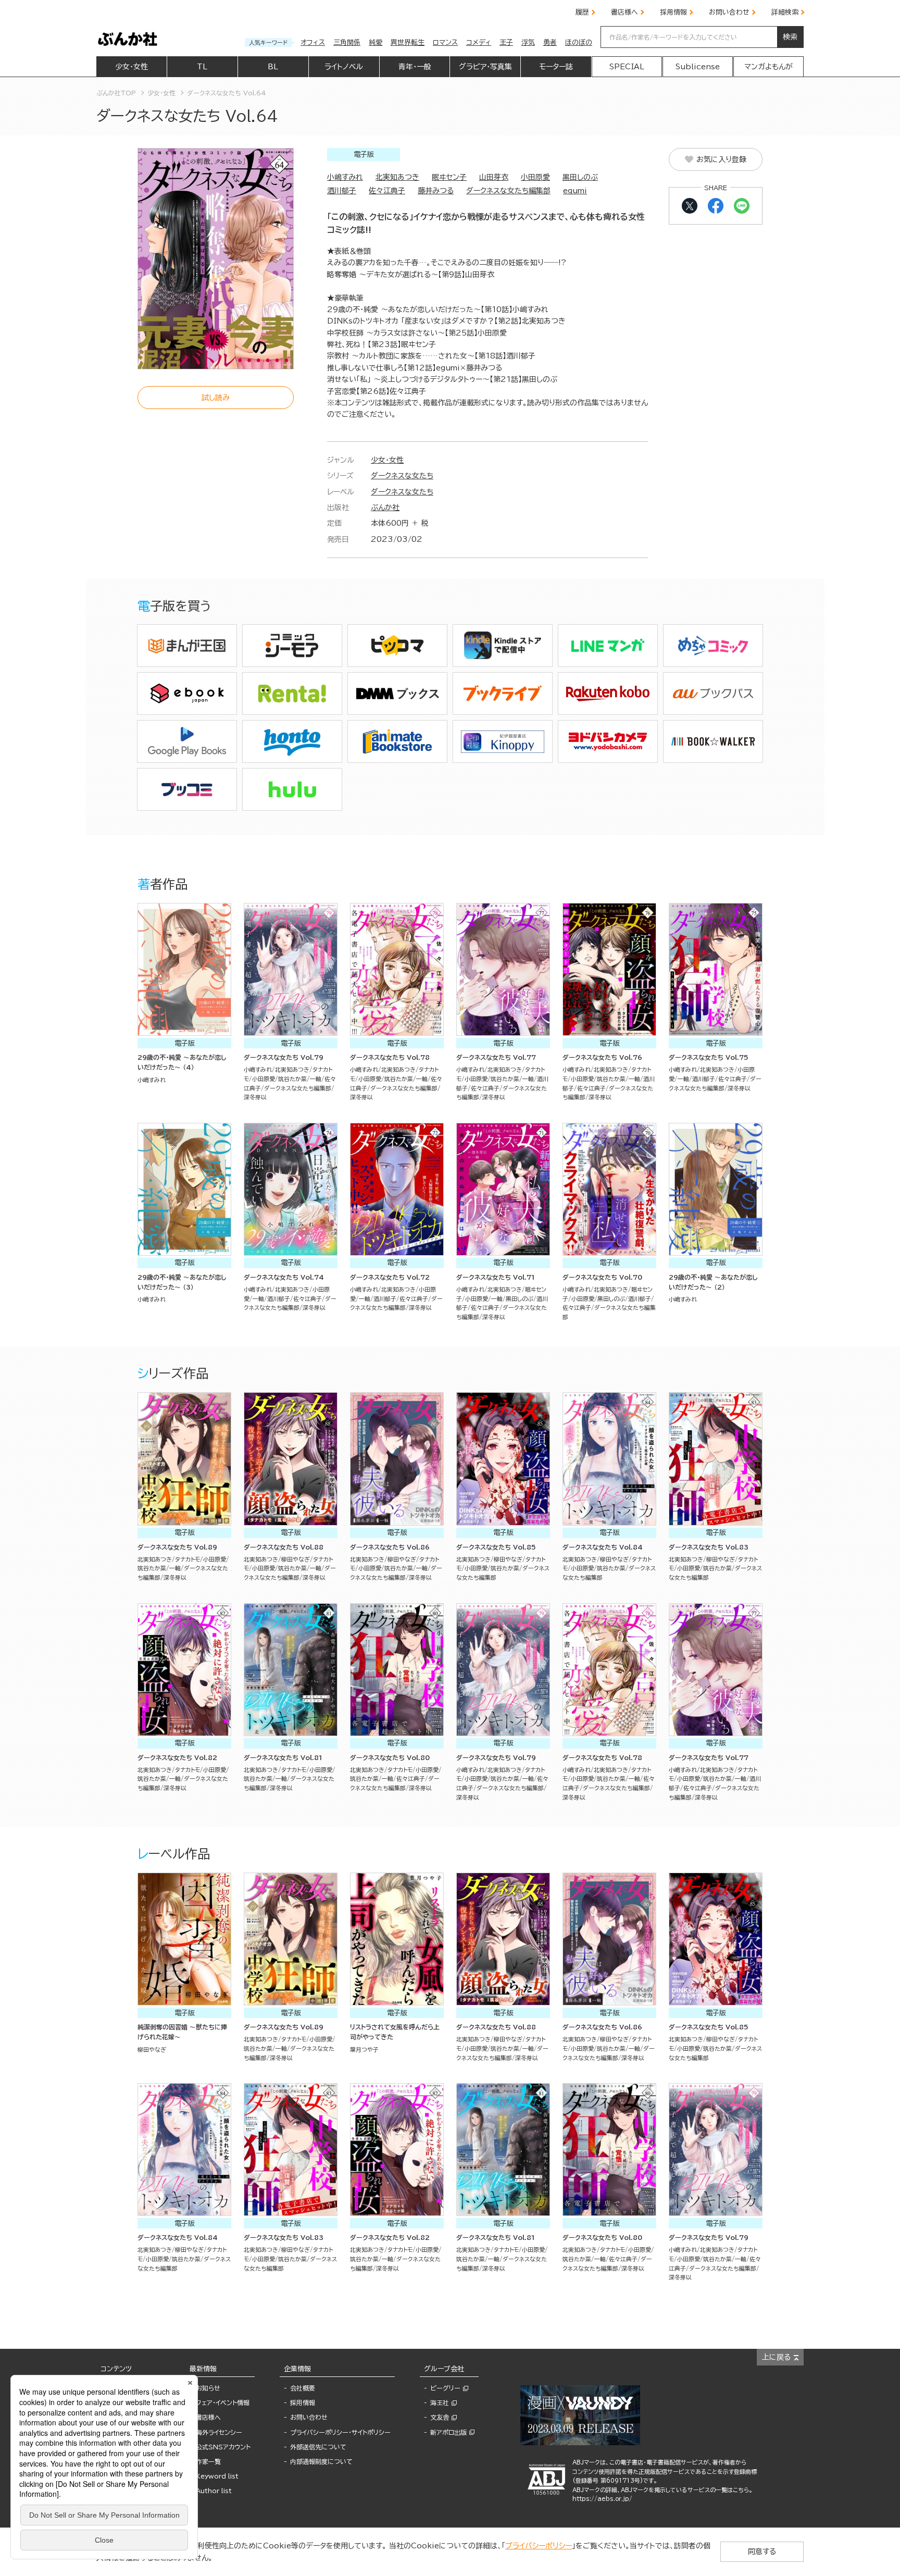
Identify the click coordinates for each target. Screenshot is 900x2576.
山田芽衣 (494, 177)
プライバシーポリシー (539, 2546)
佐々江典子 (387, 191)
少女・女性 (387, 460)
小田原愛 (535, 177)
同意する (762, 2552)
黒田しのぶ (580, 177)
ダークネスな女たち (402, 476)
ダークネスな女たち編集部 (508, 191)
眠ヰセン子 (449, 177)
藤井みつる (436, 191)
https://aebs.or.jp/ (602, 2499)
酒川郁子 (342, 191)
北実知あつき (397, 177)
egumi (575, 191)
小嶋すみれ (345, 177)
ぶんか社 (385, 507)
